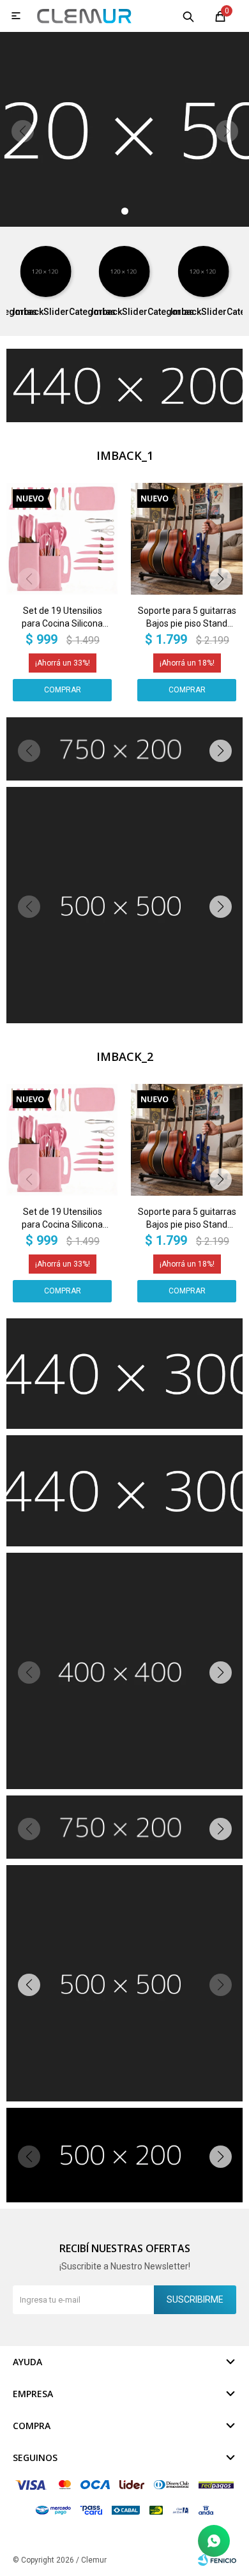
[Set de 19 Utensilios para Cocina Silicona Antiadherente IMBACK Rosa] (62, 539)
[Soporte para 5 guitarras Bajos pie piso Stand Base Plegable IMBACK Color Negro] (187, 539)
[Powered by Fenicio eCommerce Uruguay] (217, 2560)
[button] (188, 16)
